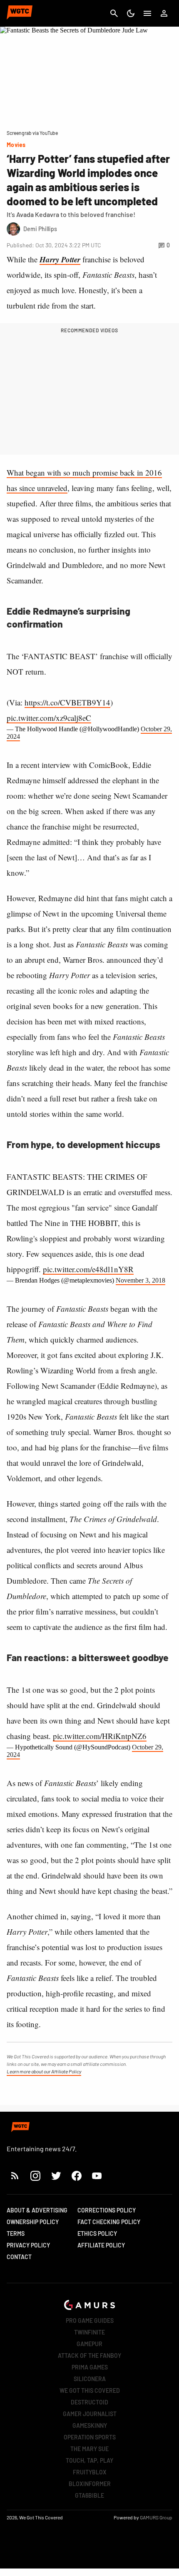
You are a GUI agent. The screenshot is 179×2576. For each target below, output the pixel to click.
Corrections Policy (107, 2210)
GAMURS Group (156, 2517)
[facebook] (76, 2176)
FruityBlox (90, 2472)
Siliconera (90, 2379)
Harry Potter (60, 259)
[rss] (15, 2176)
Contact (19, 2257)
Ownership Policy (33, 2222)
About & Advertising (37, 2210)
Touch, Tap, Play (89, 2460)
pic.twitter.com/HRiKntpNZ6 (100, 1736)
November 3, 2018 (140, 1280)
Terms (16, 2233)
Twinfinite (89, 2332)
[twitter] (56, 2176)
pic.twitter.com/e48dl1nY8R (88, 1269)
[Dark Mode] (131, 13)
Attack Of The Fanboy (89, 2356)
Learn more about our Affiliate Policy (44, 2071)
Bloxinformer (90, 2484)
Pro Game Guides (90, 2321)
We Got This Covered (90, 2390)
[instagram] (35, 2176)
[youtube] (97, 2176)
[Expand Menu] (147, 13)
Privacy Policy (28, 2245)
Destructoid (89, 2402)
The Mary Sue (89, 2449)
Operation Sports (90, 2437)
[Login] (164, 13)
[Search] (114, 13)
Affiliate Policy (101, 2245)
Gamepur (89, 2344)
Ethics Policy (97, 2233)
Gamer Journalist (90, 2414)
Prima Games (90, 2367)
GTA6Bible (89, 2495)
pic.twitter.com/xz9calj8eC (49, 718)
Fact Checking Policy (109, 2222)
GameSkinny (90, 2425)
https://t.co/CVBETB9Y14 (67, 702)
